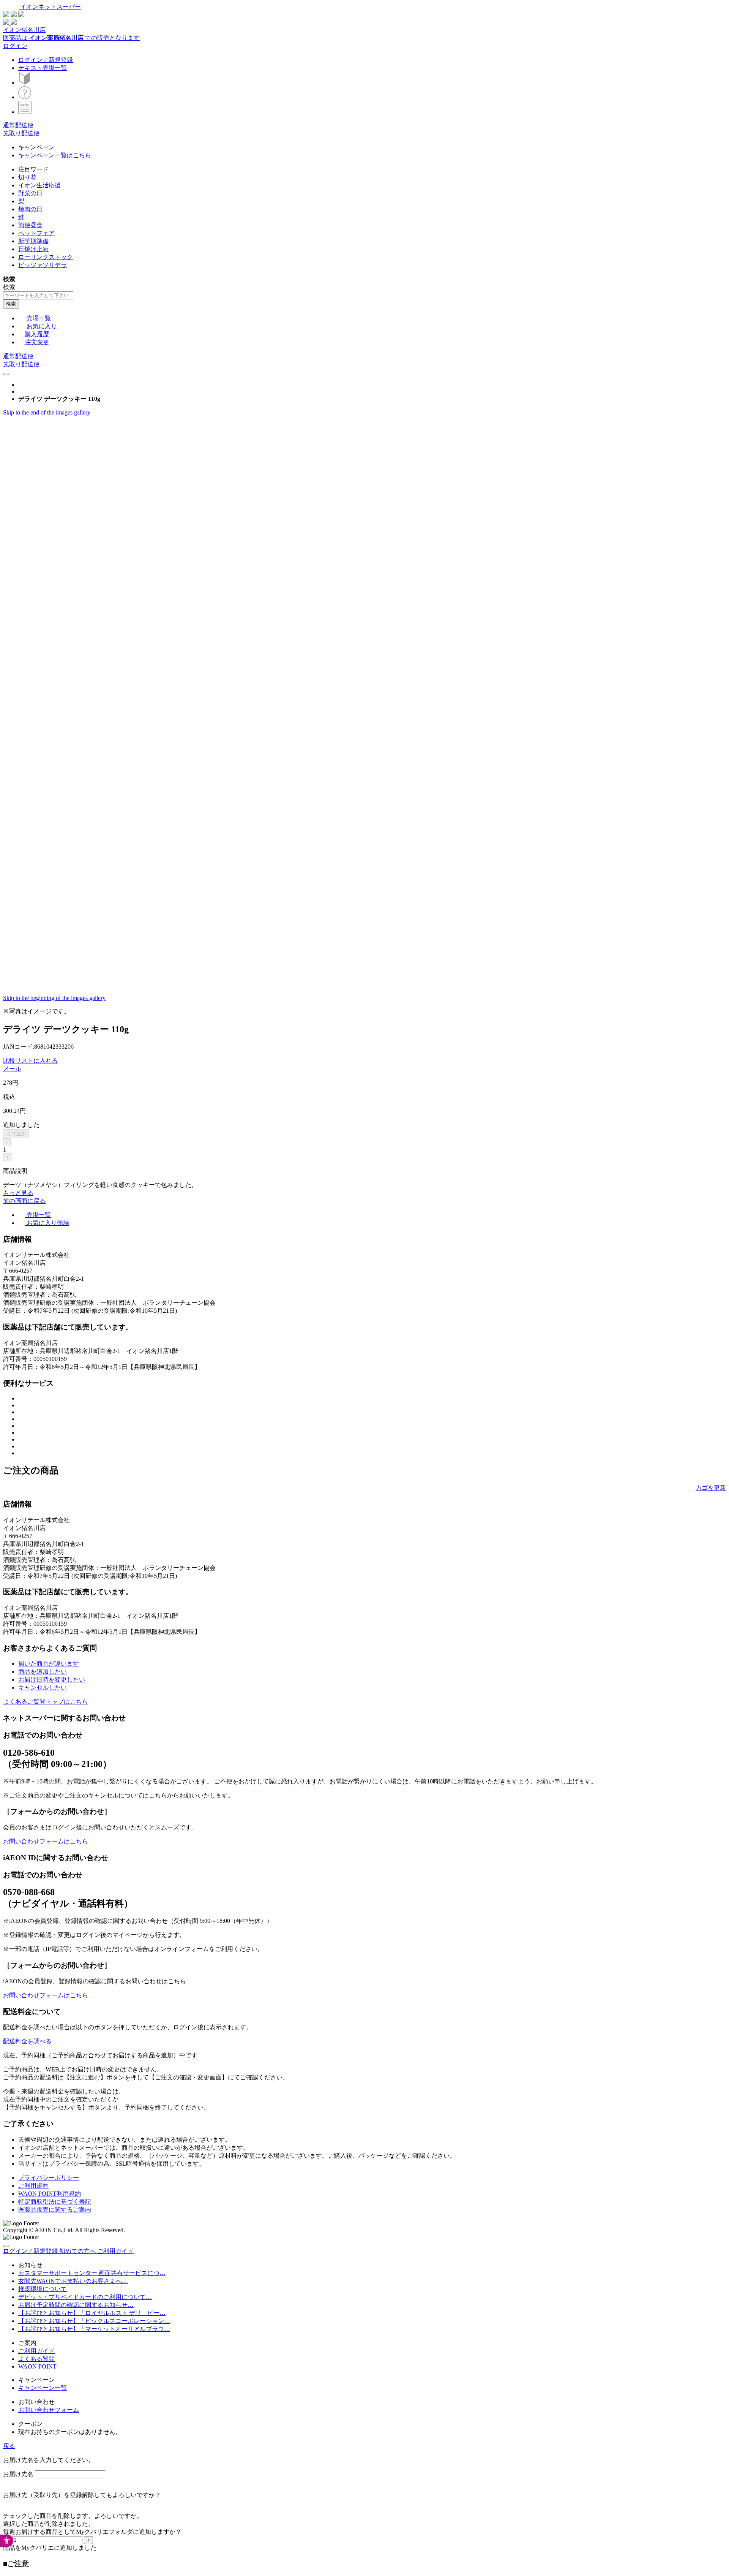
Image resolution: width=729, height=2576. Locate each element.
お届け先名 (18, 2474)
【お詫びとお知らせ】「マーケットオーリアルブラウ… (94, 2329)
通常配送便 (18, 125)
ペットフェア (36, 233)
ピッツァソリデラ (43, 265)
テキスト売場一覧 (43, 68)
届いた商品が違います (49, 1664)
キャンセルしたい (43, 1688)
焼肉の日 (30, 209)
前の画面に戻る (24, 1201)
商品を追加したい (43, 1672)
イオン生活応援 (39, 185)
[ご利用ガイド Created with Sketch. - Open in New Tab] (25, 97)
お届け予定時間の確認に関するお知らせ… (76, 2305)
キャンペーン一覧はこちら (55, 155)
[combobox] (38, 295)
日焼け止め (33, 249)
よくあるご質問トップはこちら (46, 1702)
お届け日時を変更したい (52, 1680)
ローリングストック (46, 257)
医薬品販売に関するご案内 (55, 2210)
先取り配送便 (21, 133)
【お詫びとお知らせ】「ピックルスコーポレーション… (94, 2321)
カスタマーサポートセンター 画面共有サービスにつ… (92, 2273)
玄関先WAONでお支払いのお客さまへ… (73, 2281)
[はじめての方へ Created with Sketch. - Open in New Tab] (25, 83)
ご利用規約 (33, 2186)
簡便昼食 (30, 225)
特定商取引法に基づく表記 (55, 2202)
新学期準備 (33, 241)
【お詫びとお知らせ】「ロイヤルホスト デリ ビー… (92, 2313)
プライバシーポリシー (49, 2178)
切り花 (27, 177)
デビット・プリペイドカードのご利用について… (85, 2297)
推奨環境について (43, 2289)
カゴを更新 (711, 1488)
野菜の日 (30, 193)
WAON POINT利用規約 (50, 2194)
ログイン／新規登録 (46, 60)
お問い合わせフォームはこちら (46, 1841)
